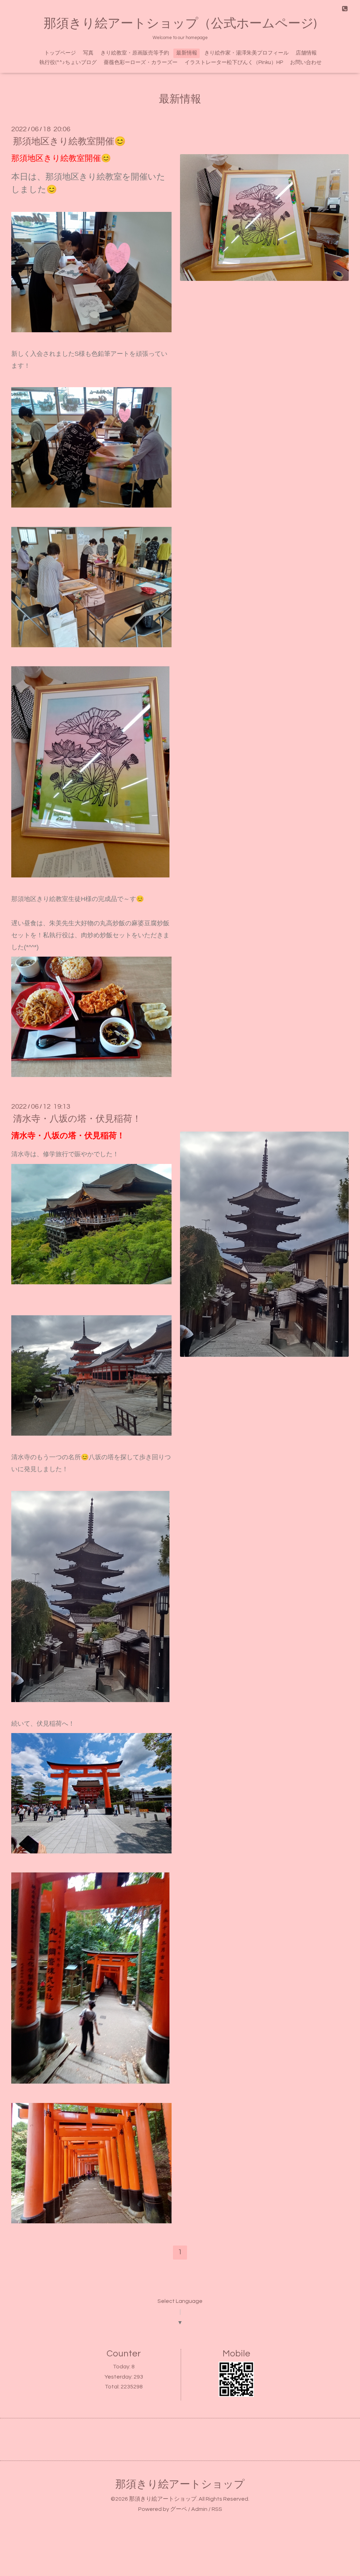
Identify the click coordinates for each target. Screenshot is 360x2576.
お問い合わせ (306, 62)
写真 (88, 53)
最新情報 (187, 53)
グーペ (179, 2509)
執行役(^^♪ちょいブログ (68, 62)
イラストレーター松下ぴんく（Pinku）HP (234, 62)
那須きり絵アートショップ (180, 2484)
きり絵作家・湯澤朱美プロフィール (246, 53)
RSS (217, 2509)
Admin (199, 2509)
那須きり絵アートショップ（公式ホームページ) (180, 24)
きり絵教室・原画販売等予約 (135, 53)
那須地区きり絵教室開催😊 (69, 141)
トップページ (60, 53)
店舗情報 (306, 53)
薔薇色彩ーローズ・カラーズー (141, 62)
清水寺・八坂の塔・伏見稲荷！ (77, 1119)
